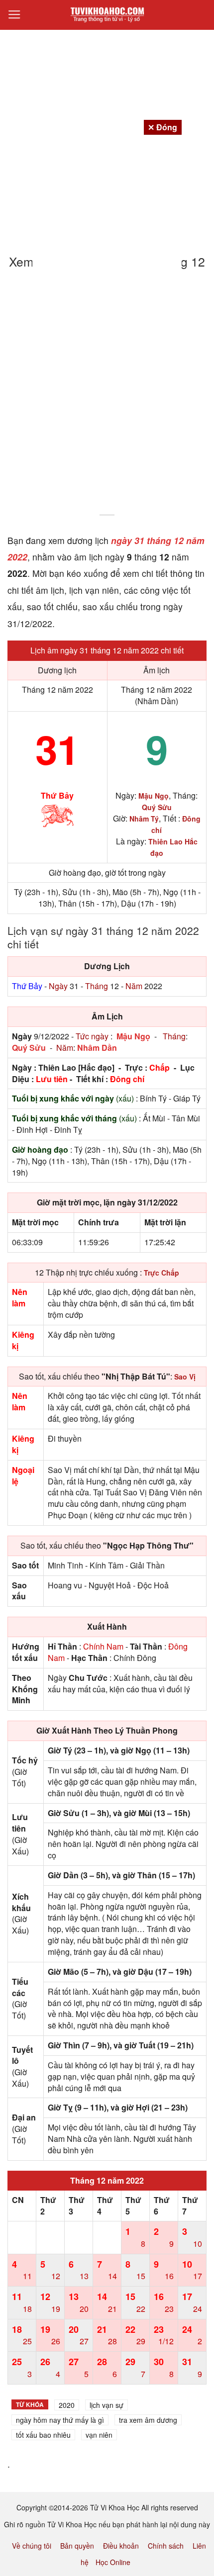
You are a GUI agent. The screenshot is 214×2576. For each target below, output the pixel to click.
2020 (67, 2405)
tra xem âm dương (148, 2420)
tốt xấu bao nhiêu (43, 2435)
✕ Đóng (162, 127)
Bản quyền (77, 2546)
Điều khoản (121, 2546)
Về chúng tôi (32, 2546)
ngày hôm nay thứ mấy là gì (60, 2420)
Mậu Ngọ (133, 1036)
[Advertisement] (107, 398)
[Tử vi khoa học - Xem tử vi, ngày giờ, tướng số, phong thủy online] (107, 15)
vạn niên (99, 2435)
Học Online (113, 2562)
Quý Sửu (29, 1048)
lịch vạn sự (107, 2405)
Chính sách (166, 2546)
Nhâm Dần (97, 1048)
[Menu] (14, 15)
